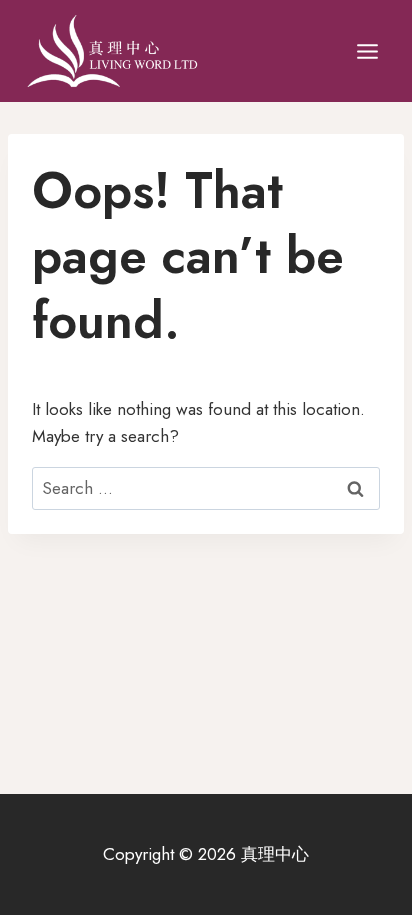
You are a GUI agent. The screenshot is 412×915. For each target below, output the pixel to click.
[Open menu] (367, 51)
